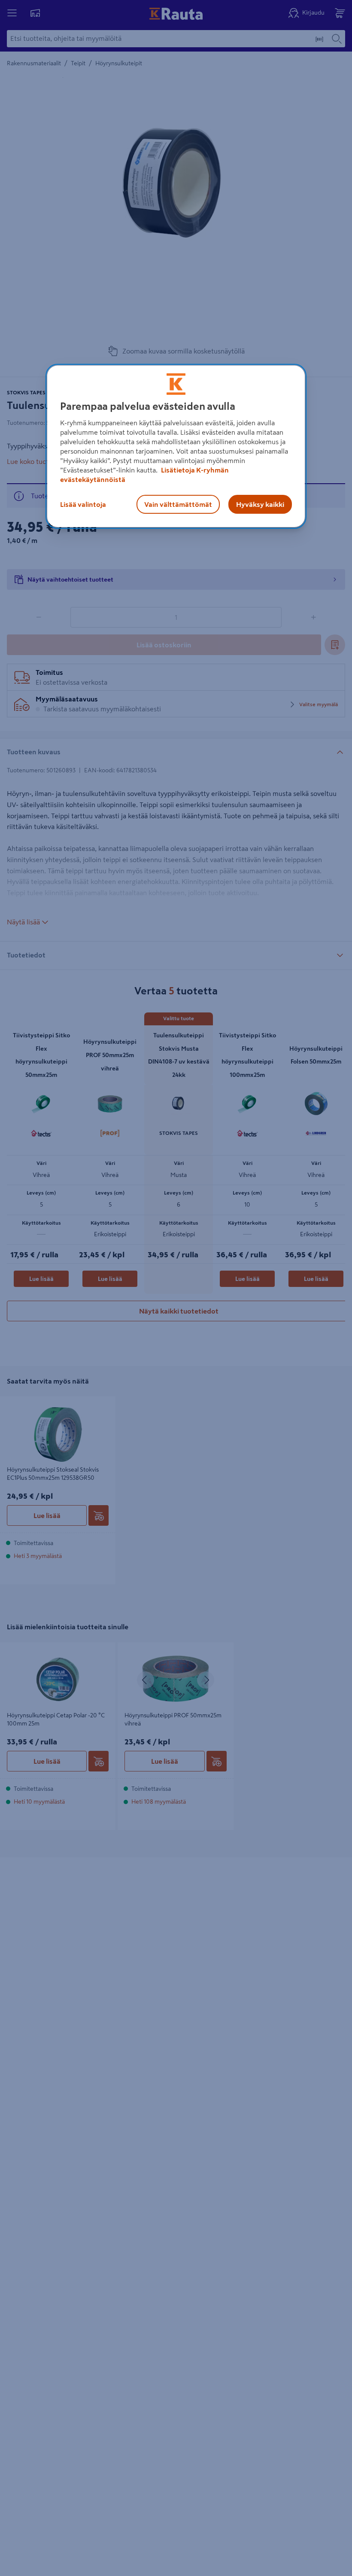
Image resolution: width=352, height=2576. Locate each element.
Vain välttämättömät (178, 504)
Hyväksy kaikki (260, 504)
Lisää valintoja (83, 504)
